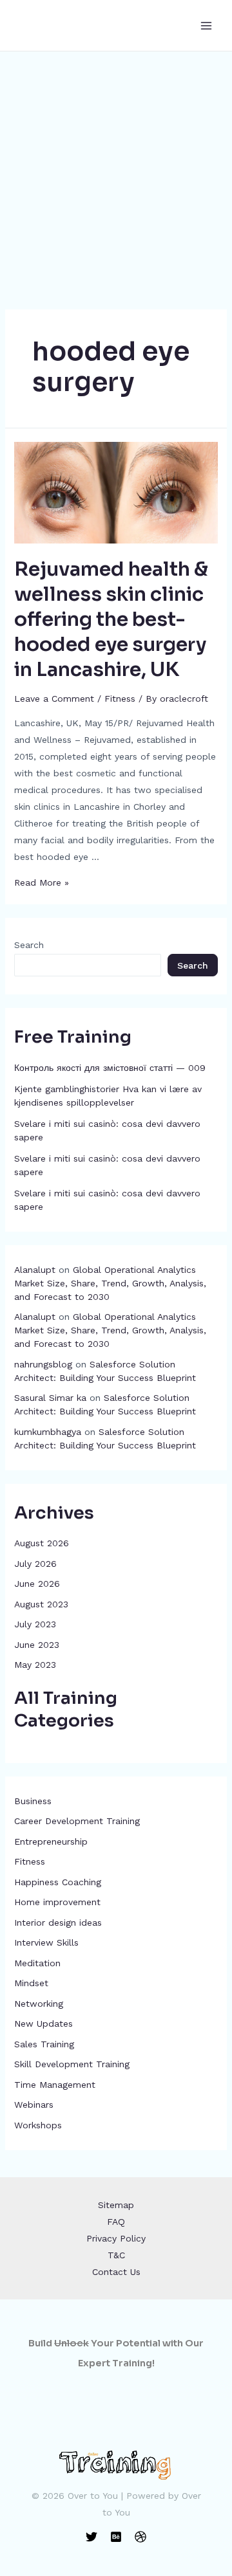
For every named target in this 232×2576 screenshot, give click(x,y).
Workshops (38, 2125)
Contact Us (116, 2272)
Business (33, 1801)
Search (29, 945)
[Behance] (116, 2537)
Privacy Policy (116, 2238)
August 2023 (41, 1604)
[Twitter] (92, 2537)
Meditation (37, 1963)
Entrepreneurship (51, 1841)
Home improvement (57, 1902)
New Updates (43, 2023)
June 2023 (37, 1645)
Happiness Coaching (58, 1882)
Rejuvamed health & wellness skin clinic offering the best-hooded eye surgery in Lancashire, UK (111, 619)
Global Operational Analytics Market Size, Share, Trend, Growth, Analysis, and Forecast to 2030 (110, 1283)
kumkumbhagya (48, 1432)
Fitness (30, 1861)
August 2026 (42, 1543)
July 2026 (35, 1564)
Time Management (55, 2085)
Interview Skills (46, 1942)
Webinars (34, 2105)
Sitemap (116, 2205)
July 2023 (35, 1624)
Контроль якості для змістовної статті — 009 (110, 1068)
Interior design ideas (58, 1923)
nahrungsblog (43, 1364)
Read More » (42, 882)
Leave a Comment (54, 699)
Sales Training (44, 2044)
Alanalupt (35, 1270)
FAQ (116, 2222)
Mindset (31, 1983)
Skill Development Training (72, 2064)
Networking (39, 2004)
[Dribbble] (140, 2537)
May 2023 (35, 1665)
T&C (116, 2255)
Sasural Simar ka (50, 1398)
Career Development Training (77, 1821)
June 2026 (37, 1584)
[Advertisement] (116, 174)
